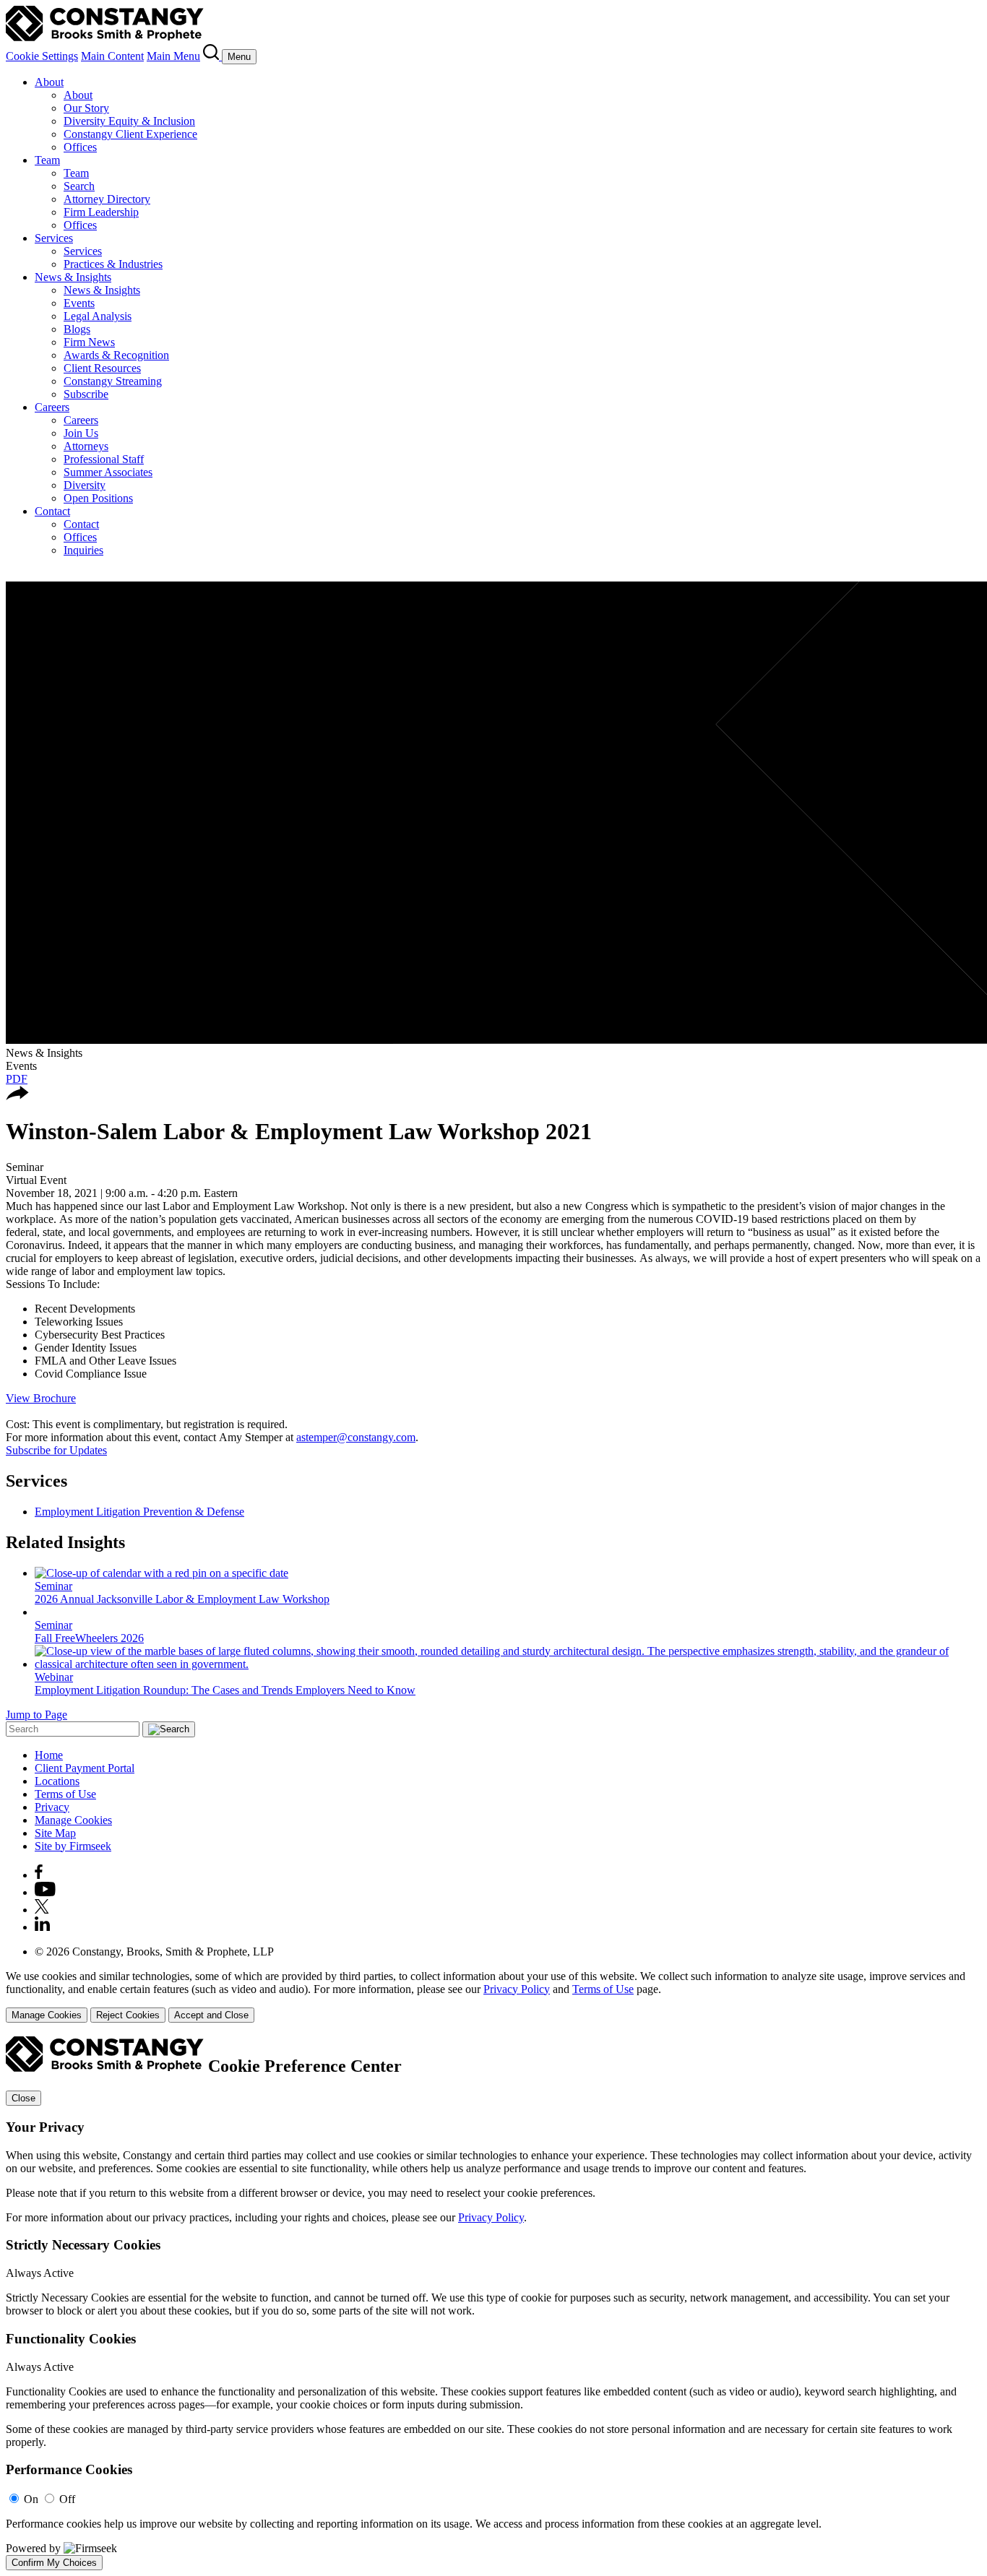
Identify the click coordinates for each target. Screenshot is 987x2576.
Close (23, 2098)
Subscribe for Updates (56, 1450)
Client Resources (102, 368)
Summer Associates (108, 472)
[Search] (212, 56)
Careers (52, 407)
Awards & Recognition (116, 355)
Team (47, 160)
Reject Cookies (128, 2015)
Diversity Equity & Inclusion (129, 121)
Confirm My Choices (54, 2563)
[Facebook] (39, 1875)
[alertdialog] (493, 2303)
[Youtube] (45, 1892)
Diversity (85, 485)
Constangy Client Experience (130, 134)
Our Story (86, 108)
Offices (80, 147)
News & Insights (73, 277)
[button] (17, 1096)
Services (54, 238)
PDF (17, 1079)
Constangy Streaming (113, 381)
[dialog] (493, 1996)
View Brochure (41, 1398)
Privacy (52, 1807)
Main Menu (173, 56)
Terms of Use (65, 1794)
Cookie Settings (42, 56)
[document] (493, 2303)
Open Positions (98, 498)
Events (79, 303)
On (31, 2499)
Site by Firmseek (73, 1846)
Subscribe (86, 394)
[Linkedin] (42, 1927)
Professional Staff (104, 459)
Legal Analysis (98, 316)
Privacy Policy (517, 1989)
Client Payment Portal (85, 1768)
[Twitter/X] (42, 1910)
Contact (52, 511)
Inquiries (83, 550)
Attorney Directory (107, 199)
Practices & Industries (113, 264)
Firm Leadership (101, 212)
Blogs (77, 329)
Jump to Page (36, 1715)
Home (49, 1755)
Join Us (81, 433)
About (49, 82)
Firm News (89, 342)
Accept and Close (211, 2015)
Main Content (112, 56)
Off (67, 2499)
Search (79, 186)
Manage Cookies (73, 1820)
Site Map (55, 1833)
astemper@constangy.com (356, 1437)
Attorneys (86, 446)
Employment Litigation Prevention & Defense (139, 1512)
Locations (57, 1781)
